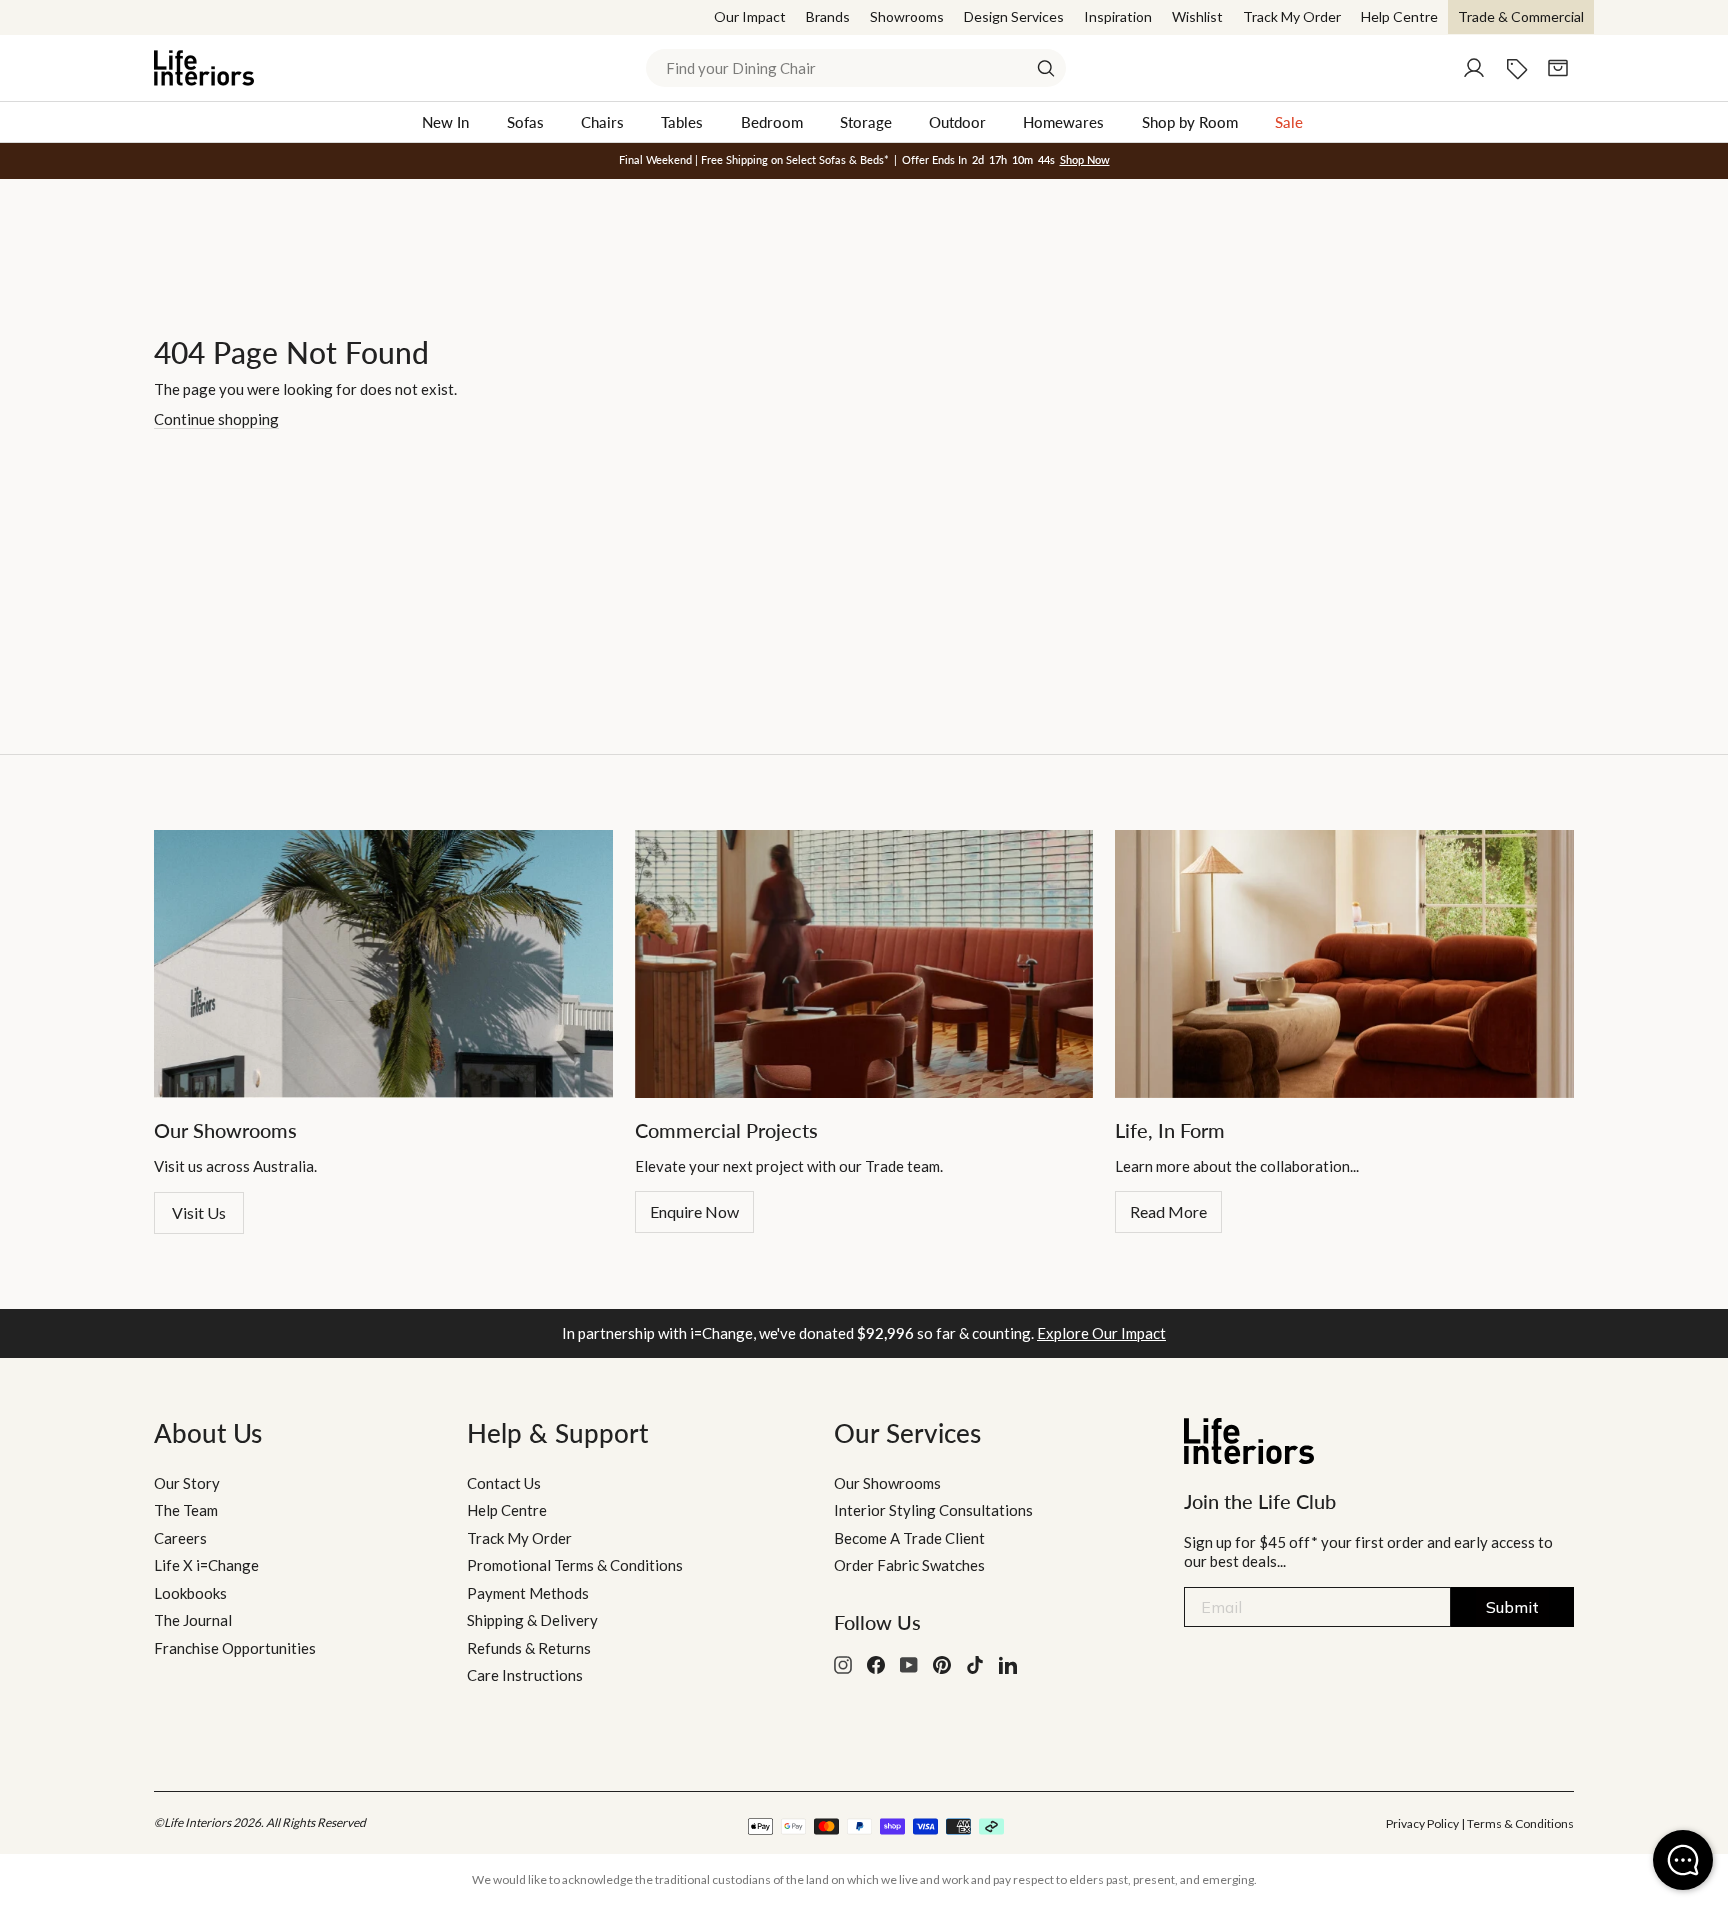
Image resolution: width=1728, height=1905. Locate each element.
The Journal (193, 1620)
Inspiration (1118, 16)
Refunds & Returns (529, 1648)
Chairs (602, 122)
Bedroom (772, 122)
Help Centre (1399, 16)
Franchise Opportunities (235, 1648)
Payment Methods (528, 1593)
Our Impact (750, 16)
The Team (186, 1510)
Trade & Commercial (1521, 16)
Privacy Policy (1422, 1823)
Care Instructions (525, 1675)
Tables (682, 122)
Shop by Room (1190, 122)
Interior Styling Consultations (933, 1510)
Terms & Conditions (1520, 1823)
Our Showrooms (887, 1483)
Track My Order (1292, 16)
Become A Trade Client (909, 1538)
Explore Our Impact (1101, 1333)
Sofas (525, 122)
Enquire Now (694, 1211)
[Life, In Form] (1344, 964)
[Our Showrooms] (383, 964)
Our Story (187, 1483)
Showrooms (907, 16)
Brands (828, 16)
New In (445, 122)
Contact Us (504, 1483)
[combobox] (856, 68)
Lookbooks (190, 1593)
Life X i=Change (206, 1565)
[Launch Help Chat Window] (1683, 1860)
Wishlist (1197, 16)
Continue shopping (216, 419)
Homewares (1063, 122)
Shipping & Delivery (532, 1620)
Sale (1289, 122)
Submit (1512, 1607)
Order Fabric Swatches (909, 1565)
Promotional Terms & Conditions (575, 1565)
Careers (180, 1538)
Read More (1168, 1211)
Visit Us (199, 1212)
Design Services (1014, 16)
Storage (866, 122)
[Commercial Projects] (864, 964)
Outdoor (957, 122)
